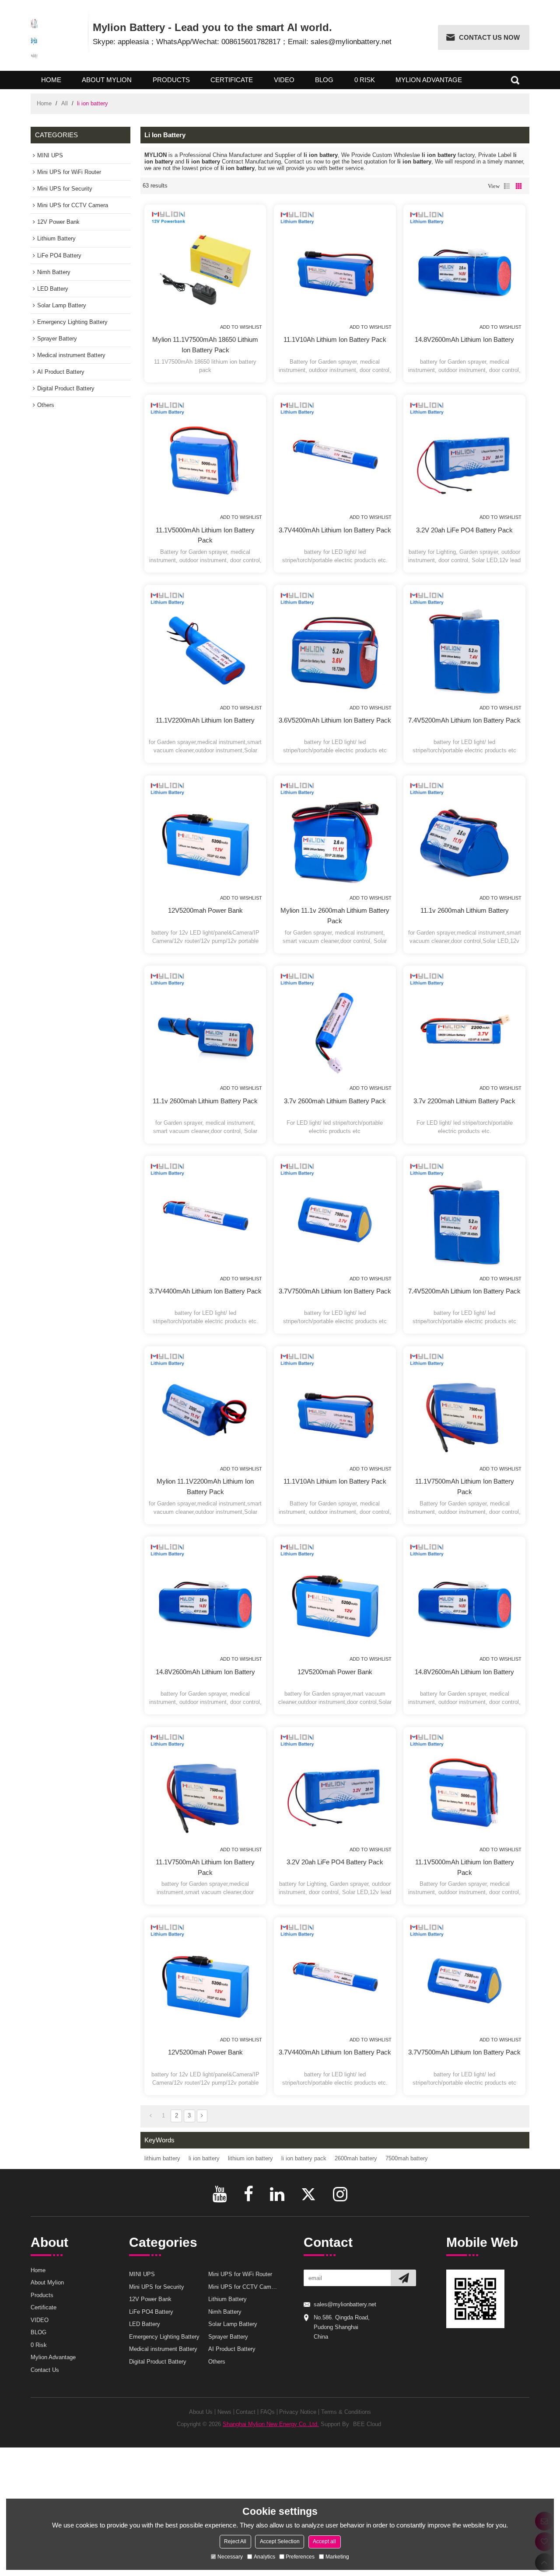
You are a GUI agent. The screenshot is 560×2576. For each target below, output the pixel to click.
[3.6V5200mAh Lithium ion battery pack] (335, 646)
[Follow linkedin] (277, 2194)
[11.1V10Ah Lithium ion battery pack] (335, 265)
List (507, 186)
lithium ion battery (250, 2158)
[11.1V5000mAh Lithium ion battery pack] (205, 456)
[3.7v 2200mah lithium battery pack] (465, 1027)
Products (171, 80)
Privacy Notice (298, 2412)
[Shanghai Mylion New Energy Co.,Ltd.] (34, 38)
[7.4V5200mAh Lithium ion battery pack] (465, 646)
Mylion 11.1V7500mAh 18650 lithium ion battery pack (205, 345)
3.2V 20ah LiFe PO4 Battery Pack (464, 530)
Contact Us (45, 2370)
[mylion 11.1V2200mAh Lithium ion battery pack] (205, 1407)
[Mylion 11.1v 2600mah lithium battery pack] (335, 836)
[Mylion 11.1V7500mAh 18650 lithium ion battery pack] (205, 265)
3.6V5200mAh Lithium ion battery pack (335, 720)
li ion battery (204, 2158)
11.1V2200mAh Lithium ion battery (205, 720)
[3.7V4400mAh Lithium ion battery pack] (335, 456)
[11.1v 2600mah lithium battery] (465, 836)
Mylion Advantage (429, 80)
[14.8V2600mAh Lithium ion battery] (465, 265)
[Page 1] (150, 2116)
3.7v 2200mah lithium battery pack (464, 1101)
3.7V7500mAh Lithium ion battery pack (335, 1291)
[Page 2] (202, 2116)
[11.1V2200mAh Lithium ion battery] (205, 646)
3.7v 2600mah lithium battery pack (335, 1101)
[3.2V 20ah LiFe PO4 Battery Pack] (465, 456)
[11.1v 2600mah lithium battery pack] (205, 1027)
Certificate (232, 80)
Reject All (235, 2541)
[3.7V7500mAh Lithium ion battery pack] (335, 1217)
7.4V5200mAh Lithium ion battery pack (464, 720)
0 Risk (365, 80)
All (65, 103)
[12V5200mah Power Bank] (205, 836)
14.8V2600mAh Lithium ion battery (464, 339)
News (224, 2412)
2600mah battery (356, 2158)
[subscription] (404, 2278)
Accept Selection (280, 2541)
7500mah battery (407, 2158)
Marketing (337, 2556)
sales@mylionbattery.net (345, 2304)
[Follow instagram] (340, 2194)
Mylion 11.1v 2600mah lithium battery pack (335, 916)
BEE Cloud (367, 2424)
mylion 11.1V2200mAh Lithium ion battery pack (205, 1486)
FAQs (268, 2412)
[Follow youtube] (220, 2194)
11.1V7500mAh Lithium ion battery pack (465, 1486)
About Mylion (107, 80)
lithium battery (162, 2158)
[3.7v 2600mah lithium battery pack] (335, 1027)
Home (51, 80)
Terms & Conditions (346, 2412)
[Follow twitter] (309, 2194)
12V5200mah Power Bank (205, 910)
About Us (201, 2412)
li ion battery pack (304, 2158)
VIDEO (284, 80)
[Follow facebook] (248, 2194)
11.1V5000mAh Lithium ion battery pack (205, 535)
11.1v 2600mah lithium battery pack (205, 1101)
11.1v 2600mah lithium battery (465, 910)
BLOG (324, 80)
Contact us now (489, 37)
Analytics (264, 2556)
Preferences (300, 2556)
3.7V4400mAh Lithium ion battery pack (335, 530)
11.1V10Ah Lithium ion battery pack (335, 339)
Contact (246, 2412)
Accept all (324, 2541)
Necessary (230, 2556)
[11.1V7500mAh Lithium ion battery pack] (465, 1407)
